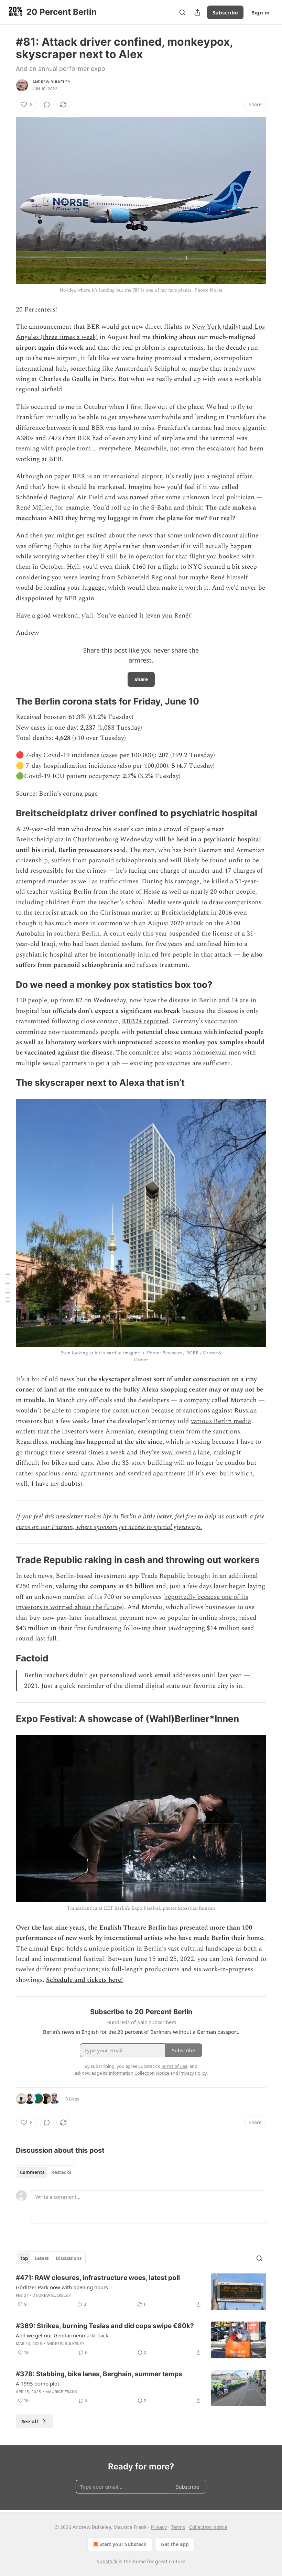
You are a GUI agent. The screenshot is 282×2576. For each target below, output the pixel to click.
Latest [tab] (42, 2258)
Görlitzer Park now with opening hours (62, 2287)
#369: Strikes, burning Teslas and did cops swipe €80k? (105, 2326)
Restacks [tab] (61, 2172)
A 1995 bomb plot (37, 2383)
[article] (141, 2292)
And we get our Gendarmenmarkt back (62, 2335)
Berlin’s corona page (68, 794)
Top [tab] (24, 2258)
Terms (178, 2527)
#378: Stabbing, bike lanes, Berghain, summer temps (99, 2374)
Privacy (159, 2527)
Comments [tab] (32, 2172)
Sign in (261, 12)
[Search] (182, 12)
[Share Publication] (197, 12)
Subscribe (225, 12)
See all (30, 2421)
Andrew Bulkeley (51, 82)
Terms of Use (174, 2066)
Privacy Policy (193, 2073)
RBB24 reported (145, 1021)
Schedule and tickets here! (84, 1980)
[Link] (6, 701)
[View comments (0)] (47, 105)
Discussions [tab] (69, 2258)
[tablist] (46, 2172)
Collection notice (208, 2527)
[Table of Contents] (8, 1288)
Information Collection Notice (139, 2073)
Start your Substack (123, 2544)
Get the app (175, 2544)
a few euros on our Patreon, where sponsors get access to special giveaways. (140, 1522)
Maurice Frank (61, 2392)
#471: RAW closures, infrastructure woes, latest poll (98, 2278)
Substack (107, 2561)
